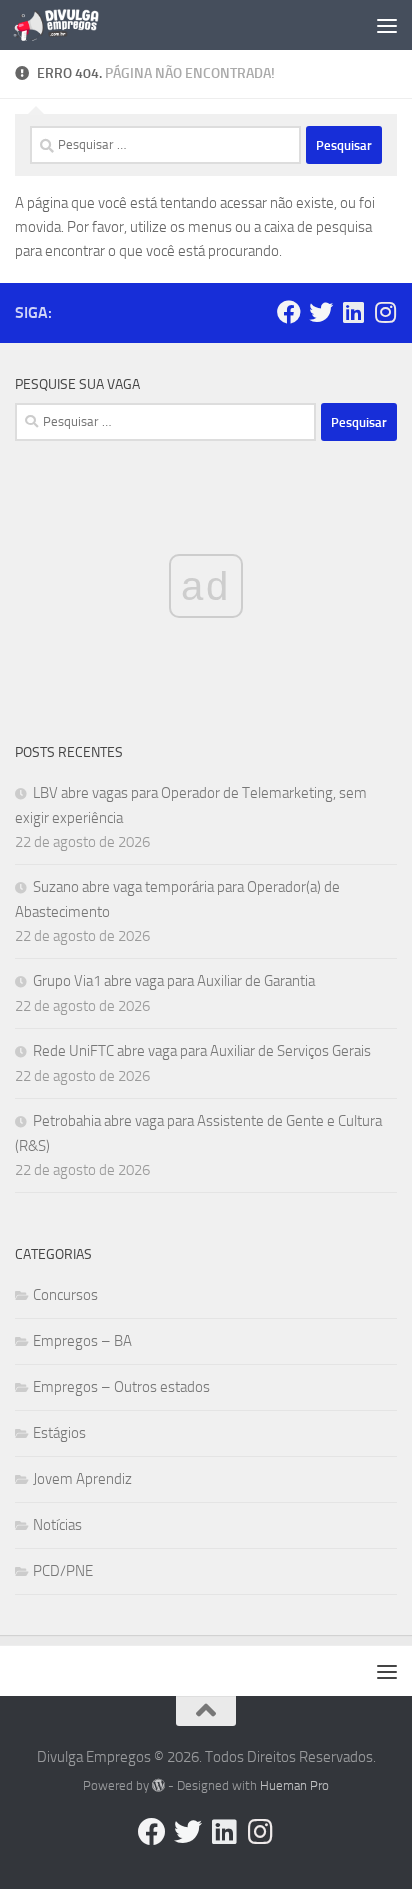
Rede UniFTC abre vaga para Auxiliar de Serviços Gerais (202, 1051)
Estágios (59, 1433)
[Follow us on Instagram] (385, 312)
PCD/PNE (63, 1571)
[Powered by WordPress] (158, 1785)
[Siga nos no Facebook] (289, 312)
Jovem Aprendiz (82, 1479)
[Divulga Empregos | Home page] (70, 25)
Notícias (57, 1525)
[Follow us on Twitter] (321, 312)
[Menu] (387, 25)
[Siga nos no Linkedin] (353, 312)
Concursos (65, 1295)
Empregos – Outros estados (121, 1387)
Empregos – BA (82, 1341)
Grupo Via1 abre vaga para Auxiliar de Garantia (174, 981)
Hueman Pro (294, 1785)
